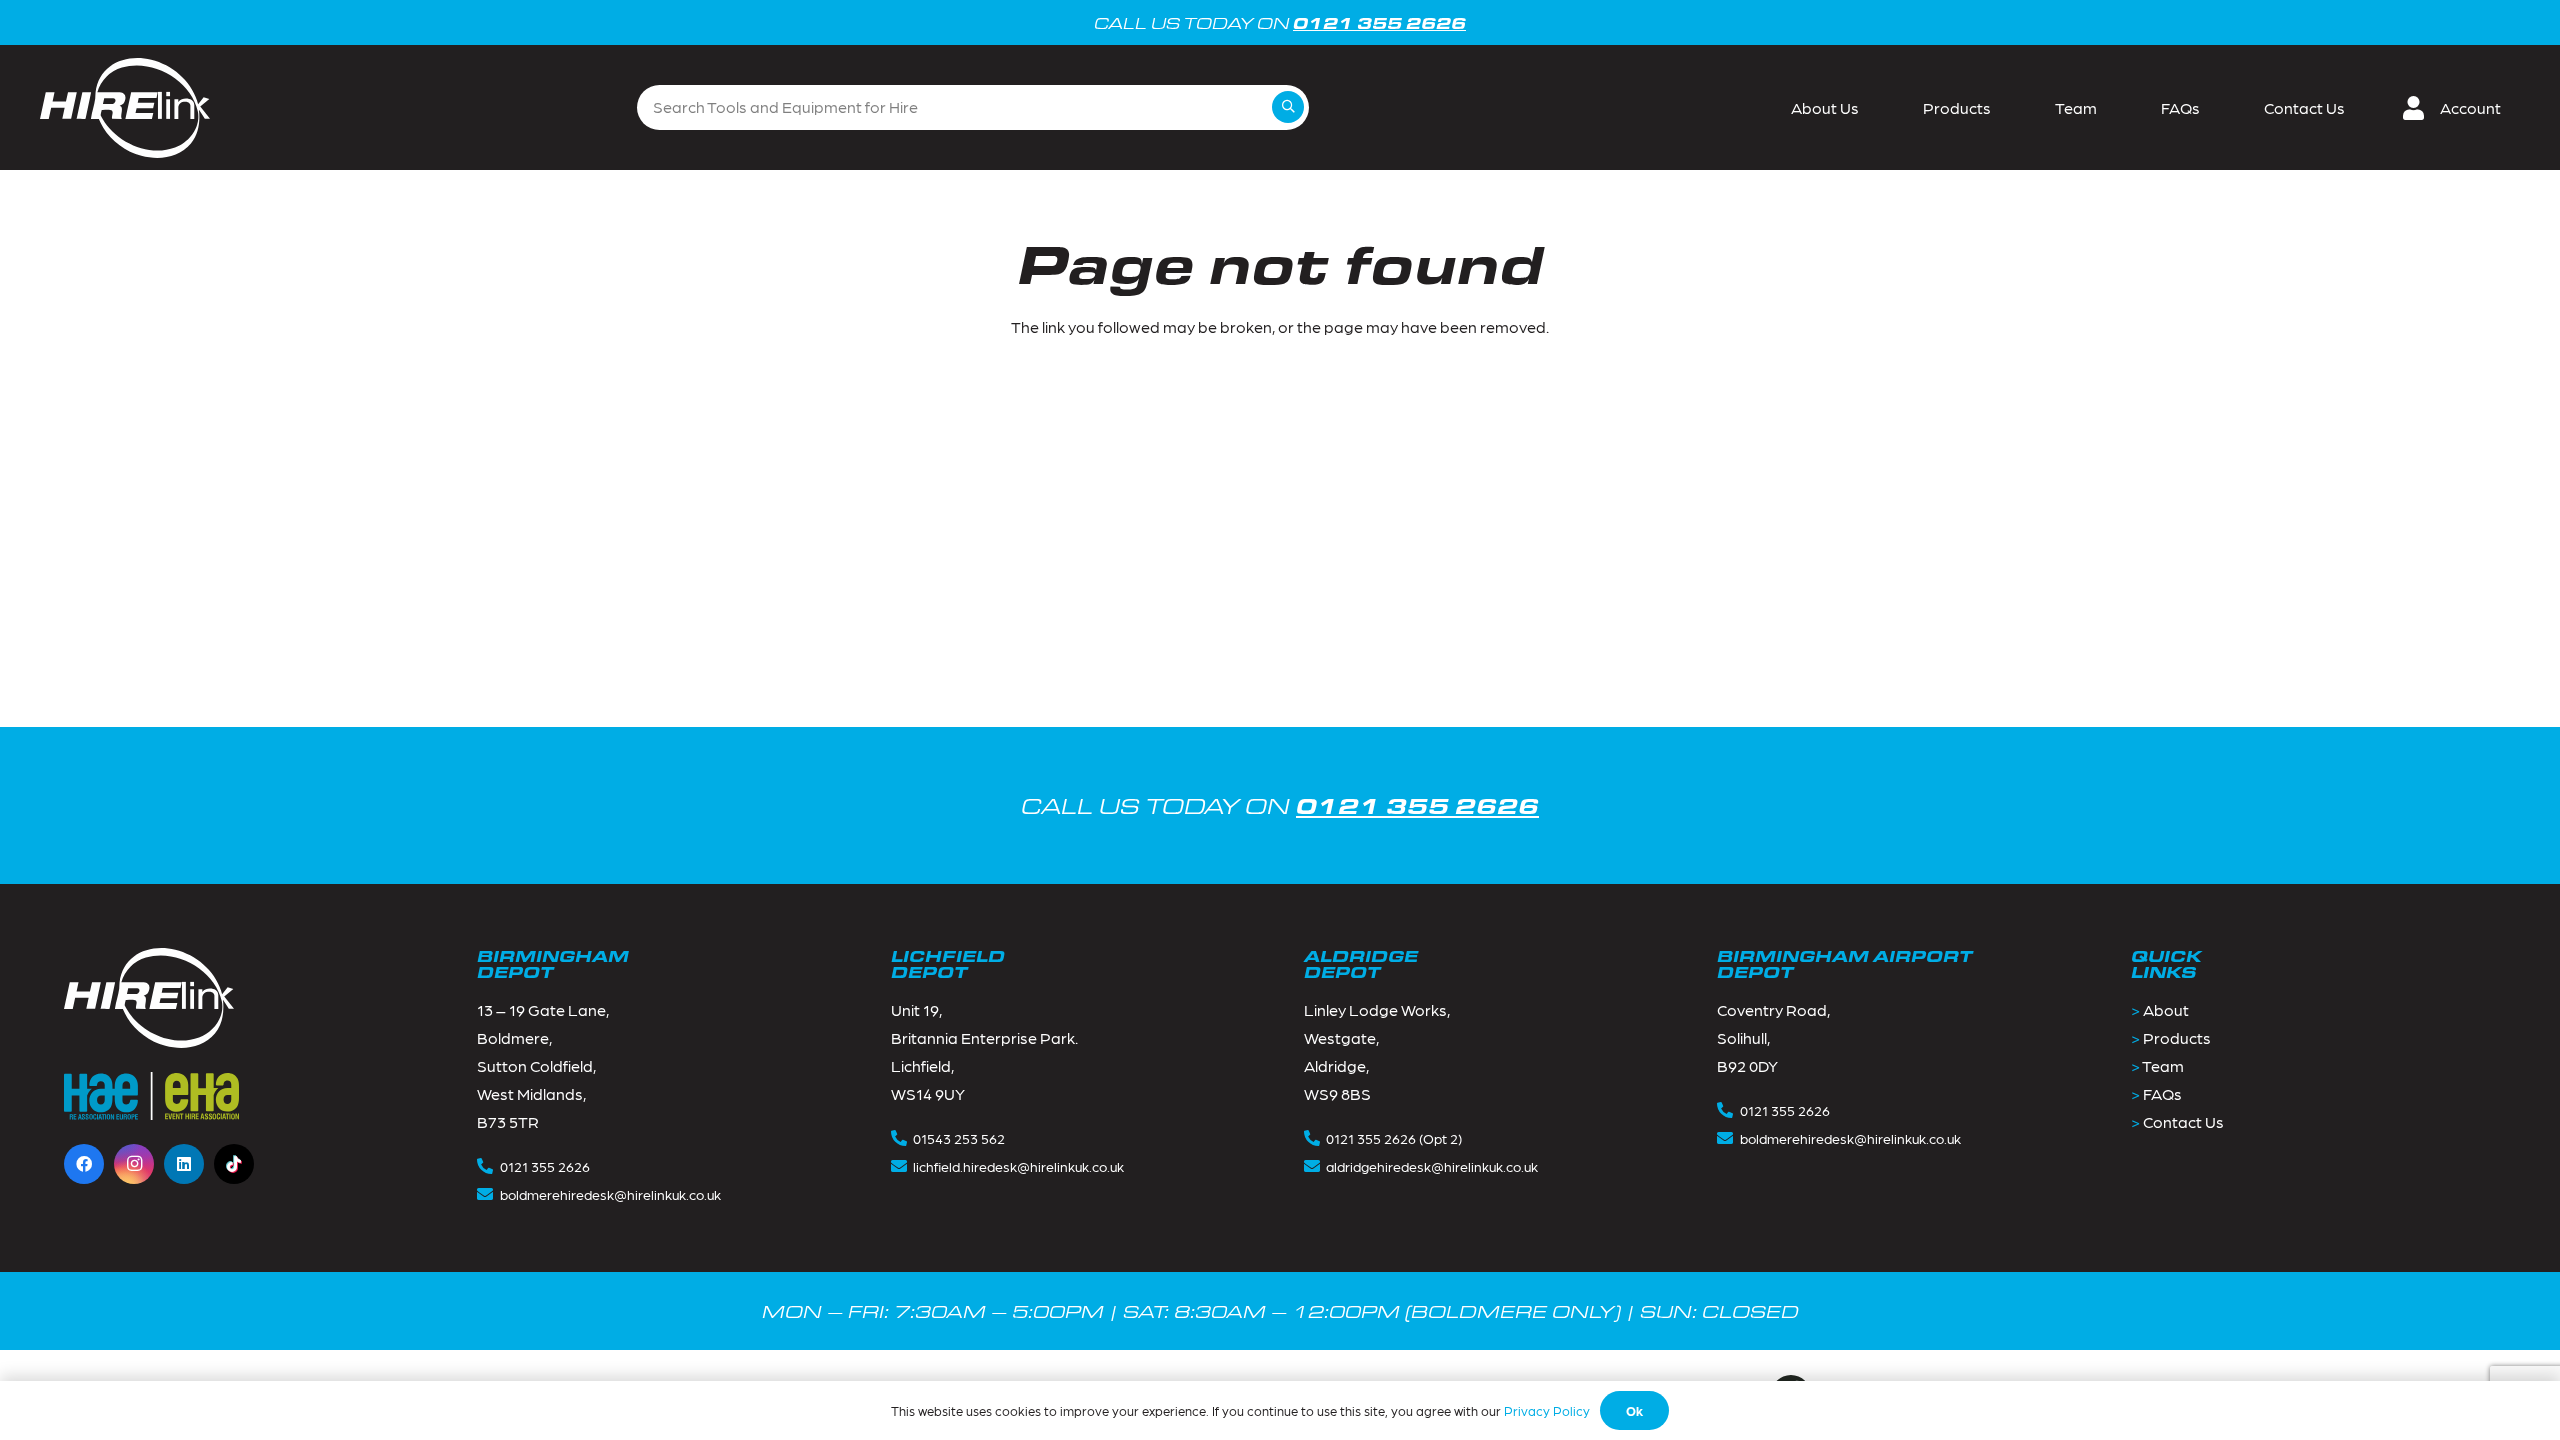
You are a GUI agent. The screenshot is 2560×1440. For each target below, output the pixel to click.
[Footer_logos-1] (151, 1096)
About (2166, 1009)
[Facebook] (84, 1164)
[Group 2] (125, 108)
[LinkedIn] (184, 1164)
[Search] (1288, 107)
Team (2163, 1065)
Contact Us (2183, 1121)
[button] (2459, 108)
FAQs (2162, 1093)
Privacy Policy (1547, 1410)
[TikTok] (234, 1164)
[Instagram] (134, 1164)
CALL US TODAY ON (1280, 805)
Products (2177, 1037)
